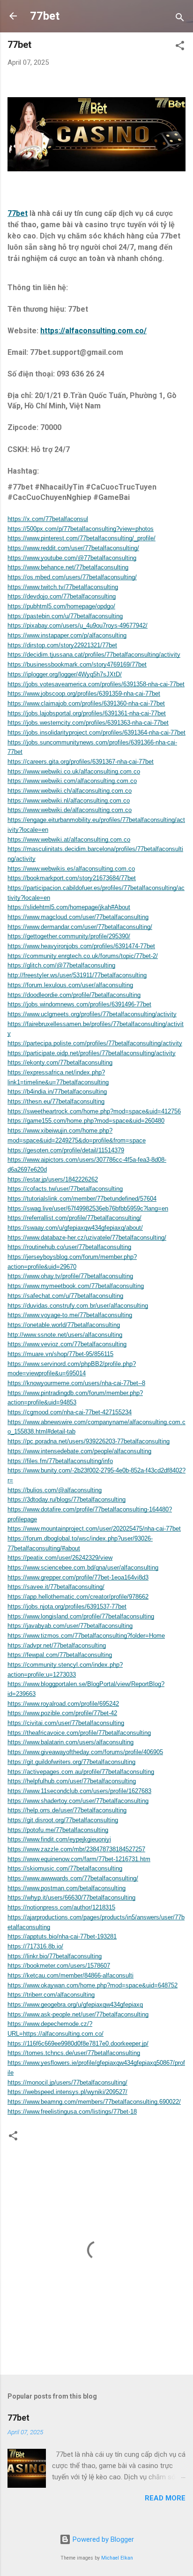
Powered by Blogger (102, 2539)
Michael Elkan (117, 2558)
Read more (165, 2498)
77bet (45, 16)
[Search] (180, 19)
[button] (180, 47)
